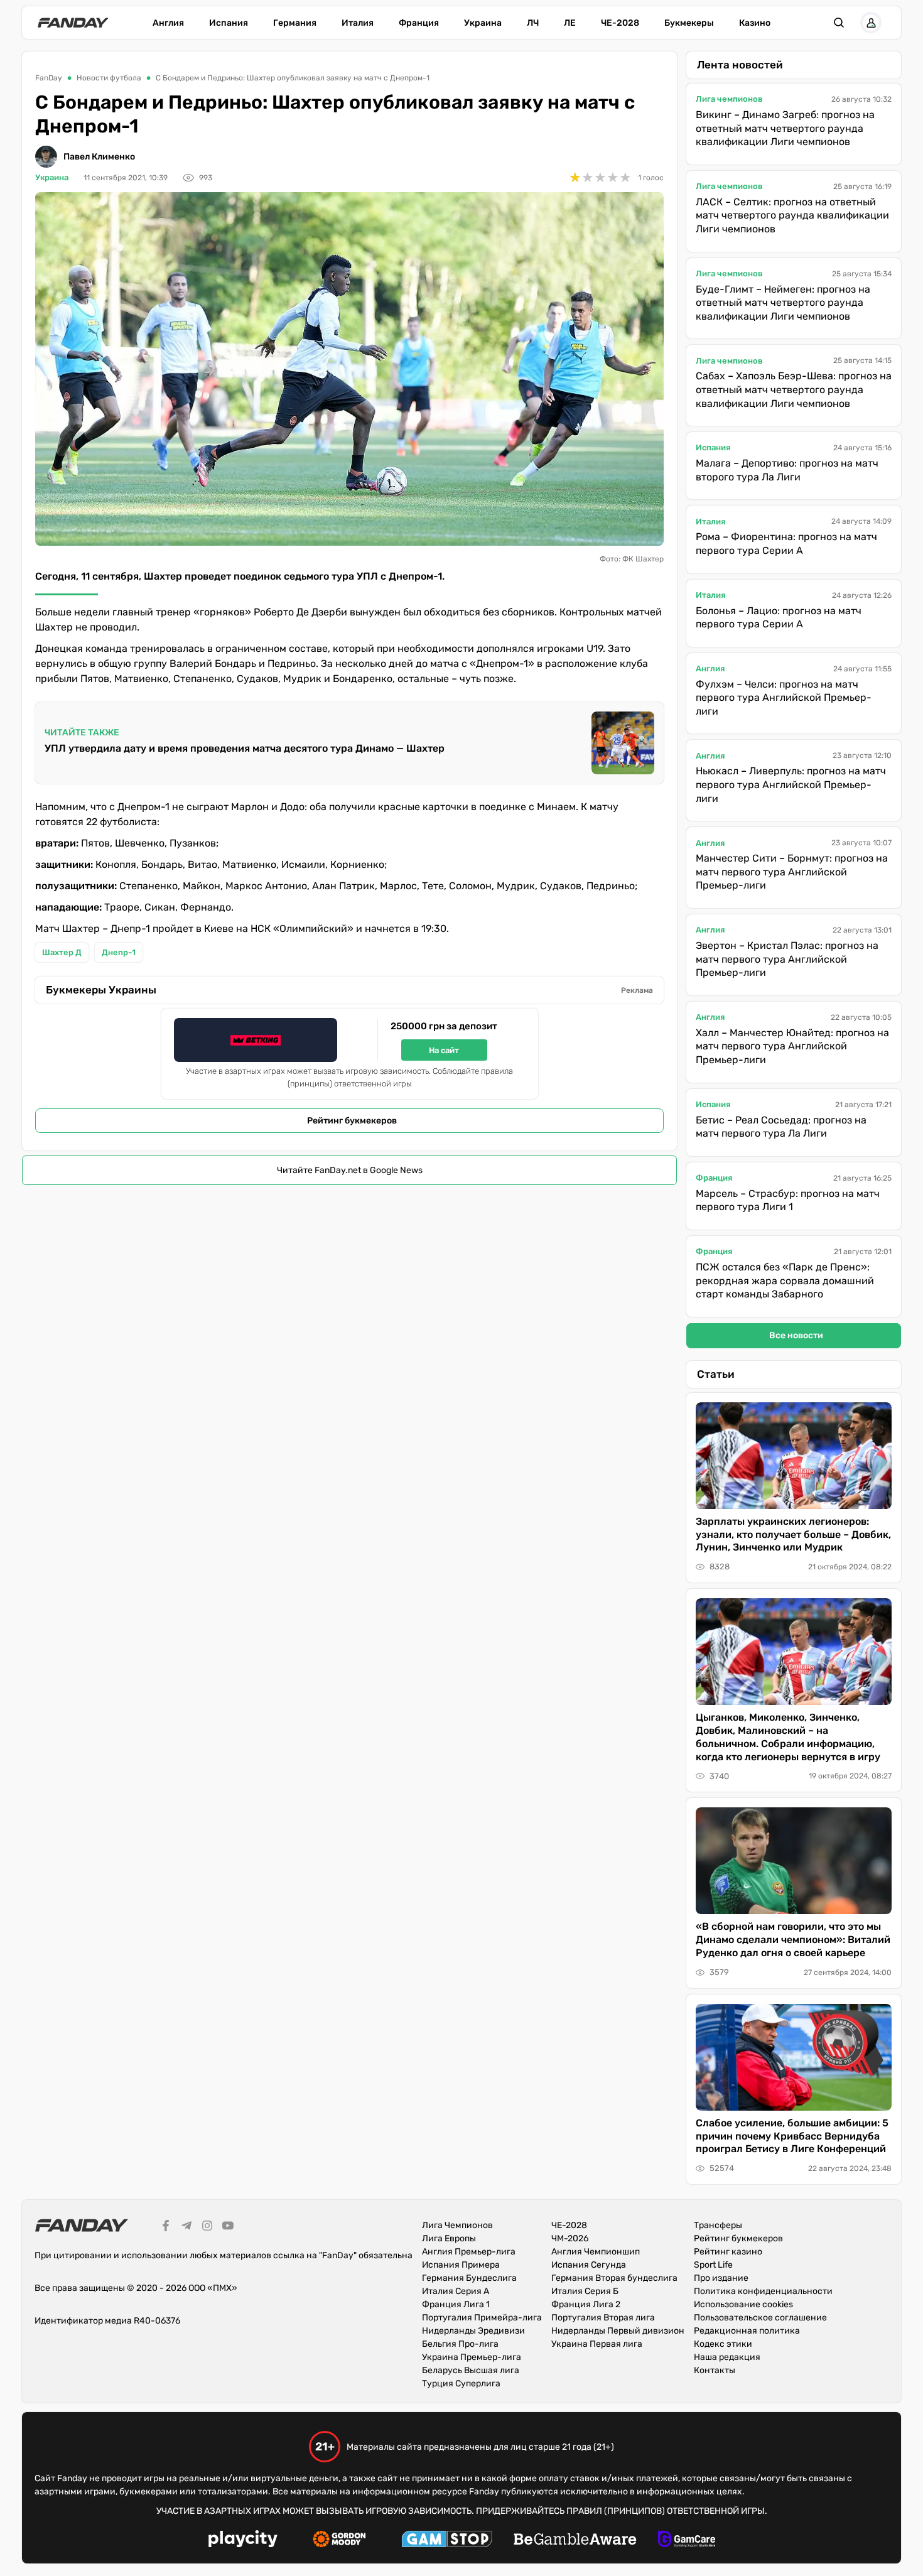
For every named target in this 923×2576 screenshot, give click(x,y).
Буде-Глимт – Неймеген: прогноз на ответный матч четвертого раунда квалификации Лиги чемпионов (783, 303)
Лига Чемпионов (457, 2225)
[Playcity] (243, 2541)
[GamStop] (447, 2541)
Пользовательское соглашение (760, 2318)
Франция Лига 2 (586, 2304)
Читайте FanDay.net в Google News (350, 1170)
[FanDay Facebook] (166, 2227)
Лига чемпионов (729, 99)
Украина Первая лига (597, 2344)
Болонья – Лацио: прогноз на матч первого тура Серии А (779, 618)
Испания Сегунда (589, 2265)
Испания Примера (461, 2265)
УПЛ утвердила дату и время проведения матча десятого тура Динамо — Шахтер (245, 748)
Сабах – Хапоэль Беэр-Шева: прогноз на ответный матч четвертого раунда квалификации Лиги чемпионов (794, 389)
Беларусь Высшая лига (471, 2370)
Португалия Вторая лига (603, 2318)
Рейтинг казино (728, 2252)
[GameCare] (687, 2541)
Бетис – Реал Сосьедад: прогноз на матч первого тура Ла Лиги (781, 1127)
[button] (839, 23)
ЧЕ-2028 (620, 23)
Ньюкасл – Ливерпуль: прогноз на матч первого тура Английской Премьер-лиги (791, 784)
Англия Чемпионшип (596, 2252)
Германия (295, 23)
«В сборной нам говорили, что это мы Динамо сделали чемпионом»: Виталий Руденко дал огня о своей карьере (793, 1940)
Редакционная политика (747, 2331)
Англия (168, 23)
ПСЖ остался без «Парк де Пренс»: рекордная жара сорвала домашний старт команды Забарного (785, 1280)
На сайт (444, 1050)
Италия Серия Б (585, 2291)
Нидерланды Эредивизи (473, 2331)
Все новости (796, 1335)
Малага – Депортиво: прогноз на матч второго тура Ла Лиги (787, 470)
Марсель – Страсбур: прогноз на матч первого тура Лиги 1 (788, 1200)
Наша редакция (727, 2357)
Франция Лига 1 (456, 2304)
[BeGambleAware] (575, 2541)
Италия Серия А (456, 2291)
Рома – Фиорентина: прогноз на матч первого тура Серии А (786, 544)
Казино (755, 23)
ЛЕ (570, 23)
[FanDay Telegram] (186, 2227)
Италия (358, 23)
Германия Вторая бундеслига (614, 2278)
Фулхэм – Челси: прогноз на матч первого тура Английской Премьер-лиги (784, 698)
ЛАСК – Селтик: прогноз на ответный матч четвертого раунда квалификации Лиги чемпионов (792, 215)
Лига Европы (449, 2238)
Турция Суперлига (461, 2384)
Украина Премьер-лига (472, 2357)
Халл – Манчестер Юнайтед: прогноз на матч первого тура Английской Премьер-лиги (792, 1046)
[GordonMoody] (339, 2541)
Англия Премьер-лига (469, 2252)
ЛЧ (533, 23)
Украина (483, 23)
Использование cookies (743, 2304)
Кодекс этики (723, 2344)
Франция (419, 23)
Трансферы (718, 2225)
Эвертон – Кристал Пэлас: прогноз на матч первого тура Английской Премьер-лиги (787, 959)
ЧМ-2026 (570, 2238)
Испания (229, 23)
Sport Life (713, 2265)
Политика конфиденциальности (763, 2291)
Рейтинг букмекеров (352, 1121)
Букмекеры (689, 23)
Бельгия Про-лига (460, 2344)
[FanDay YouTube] (228, 2227)
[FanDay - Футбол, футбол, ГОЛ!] (73, 23)
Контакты (715, 2370)
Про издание (721, 2278)
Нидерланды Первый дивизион (618, 2331)
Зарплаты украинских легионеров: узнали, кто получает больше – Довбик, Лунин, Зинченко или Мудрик (793, 1534)
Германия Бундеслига (469, 2278)
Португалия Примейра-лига (482, 2318)
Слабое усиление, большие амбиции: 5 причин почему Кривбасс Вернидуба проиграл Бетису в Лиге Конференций (792, 2136)
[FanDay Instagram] (207, 2227)
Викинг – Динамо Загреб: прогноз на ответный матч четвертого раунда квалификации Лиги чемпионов (785, 128)
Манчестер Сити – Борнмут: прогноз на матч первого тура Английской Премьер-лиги (792, 872)
